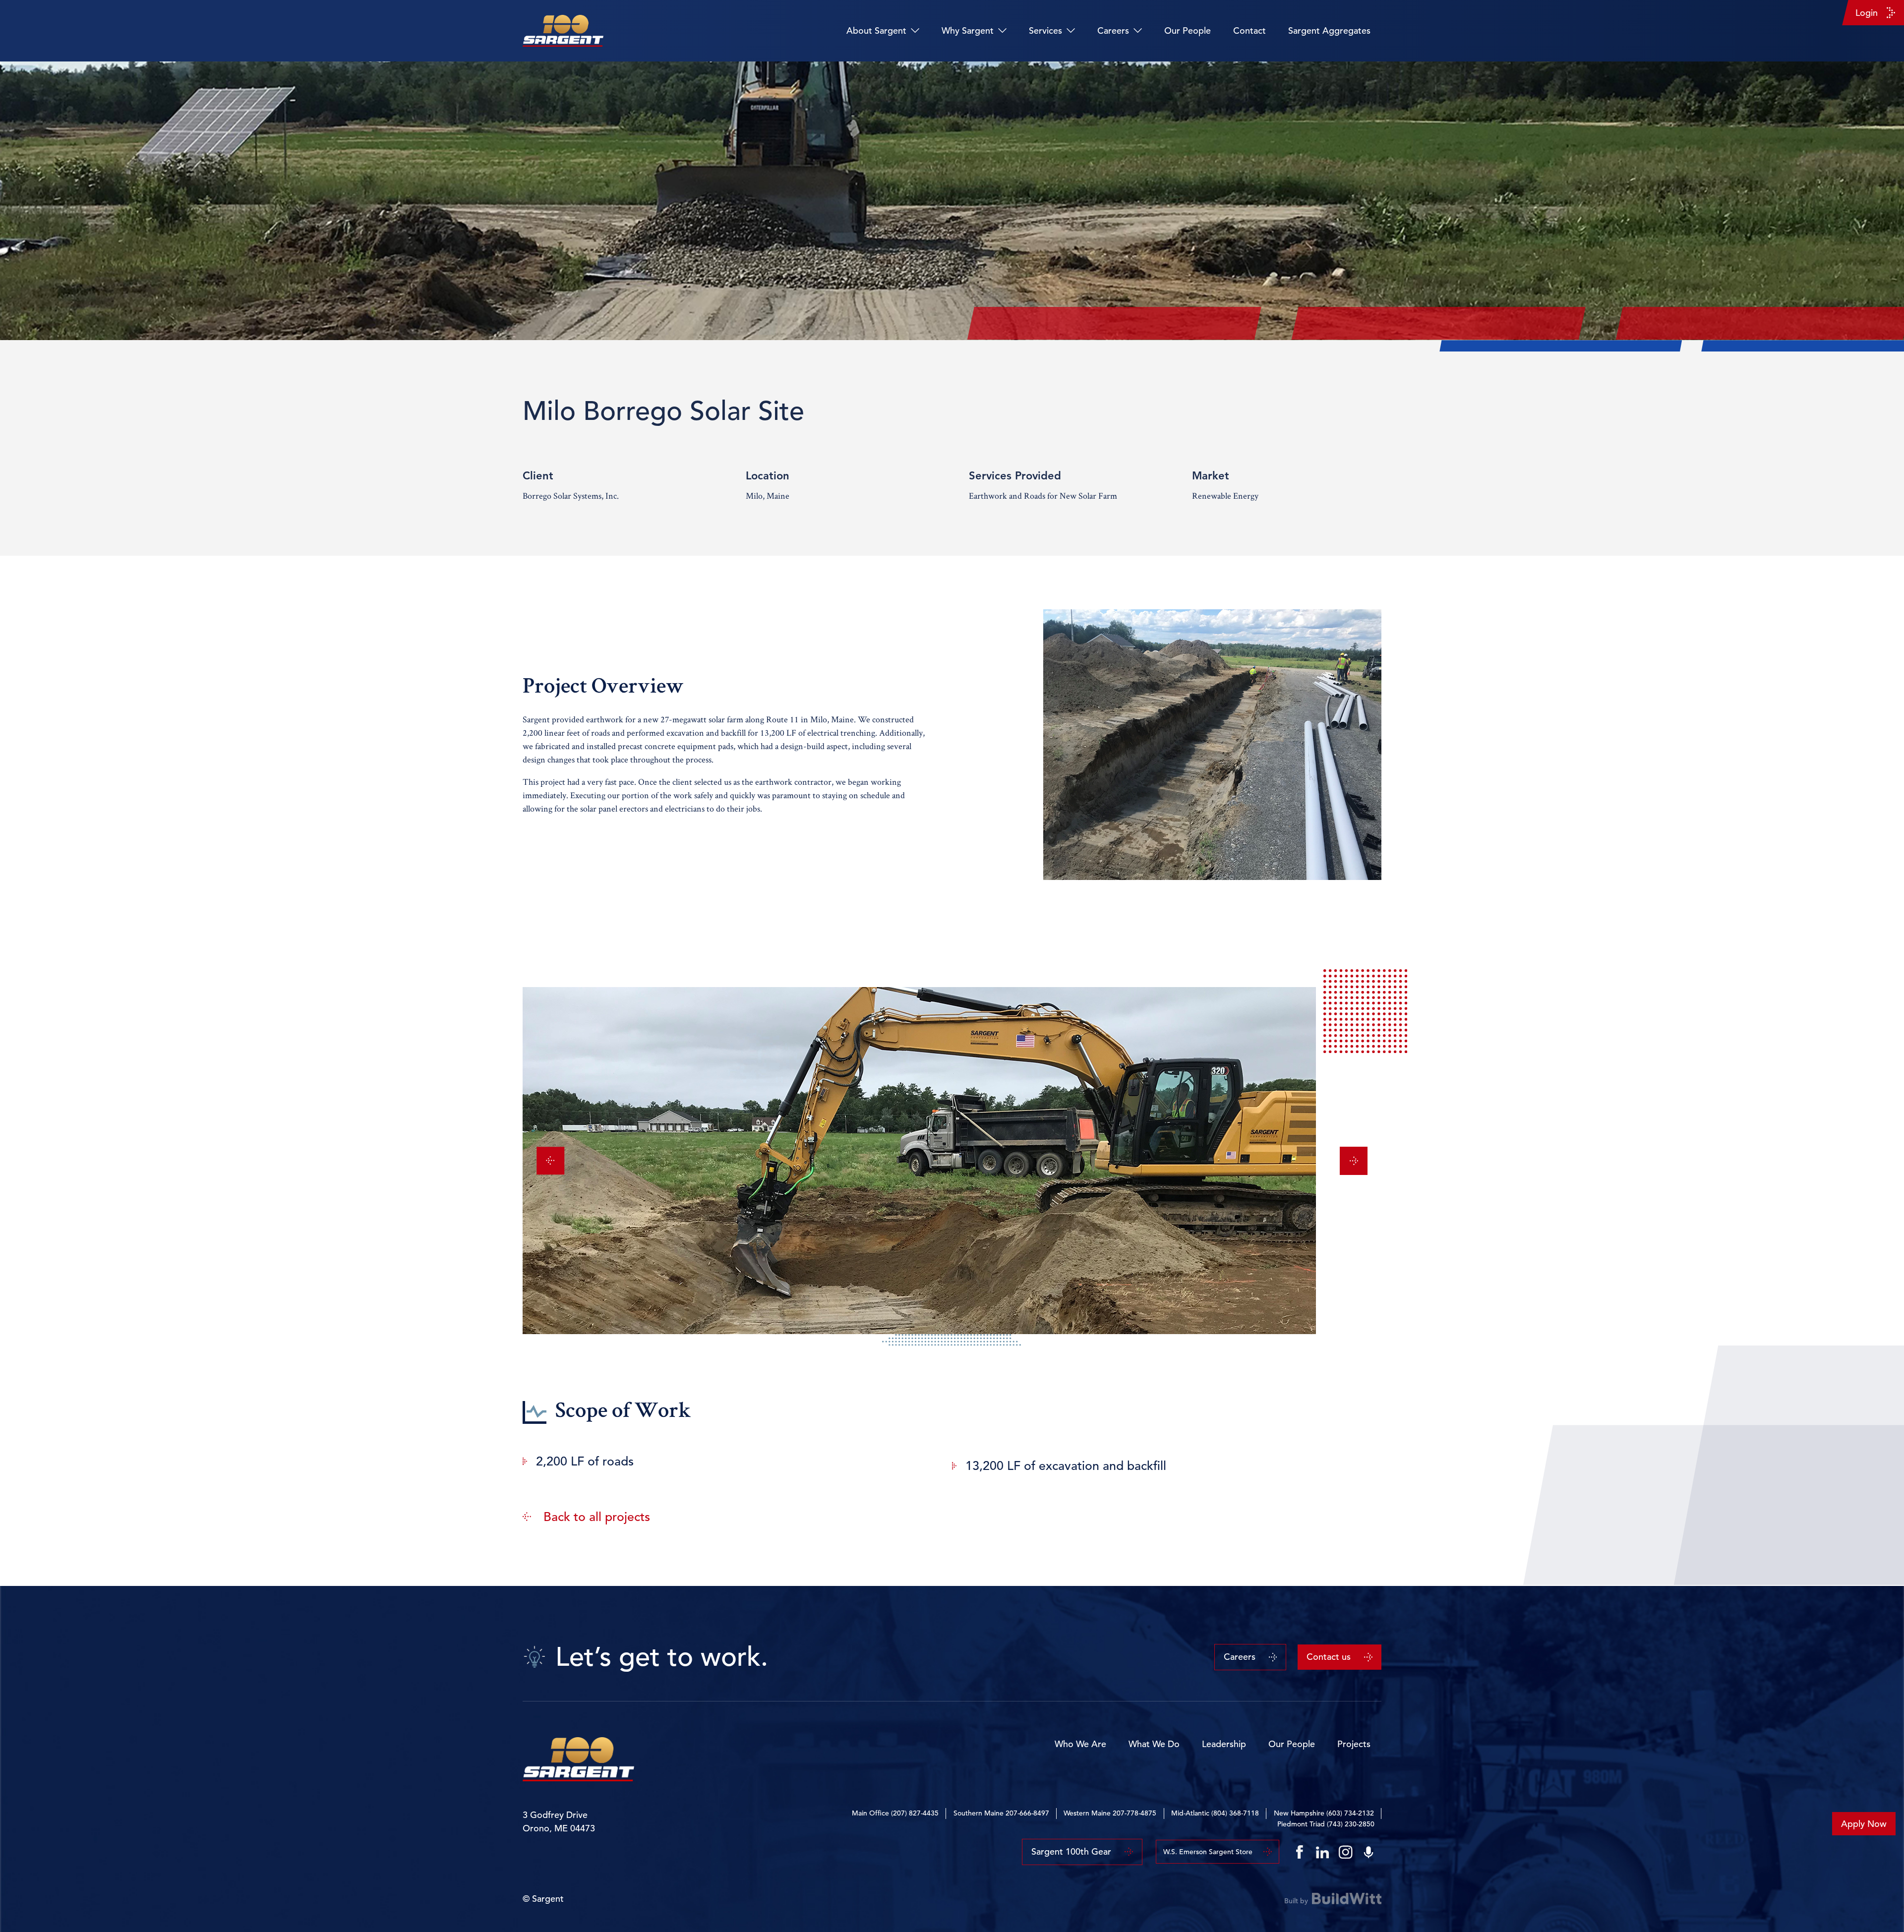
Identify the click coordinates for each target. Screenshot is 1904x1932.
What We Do (1154, 1744)
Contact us (1329, 1657)
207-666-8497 (1027, 1813)
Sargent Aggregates (1329, 30)
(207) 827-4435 (915, 1813)
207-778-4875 (1134, 1813)
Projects (1354, 1744)
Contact (1249, 30)
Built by (1296, 1900)
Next (1354, 1161)
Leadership (1224, 1744)
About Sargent (876, 30)
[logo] (563, 31)
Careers (1113, 30)
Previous (550, 1161)
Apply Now (1864, 1824)
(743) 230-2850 (1351, 1824)
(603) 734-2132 (1350, 1813)
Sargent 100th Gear (1071, 1851)
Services (1045, 30)
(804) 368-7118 (1235, 1813)
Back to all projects (597, 1517)
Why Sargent (968, 30)
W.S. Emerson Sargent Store (1208, 1852)
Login (1867, 13)
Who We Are (1080, 1744)
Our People (1188, 30)
